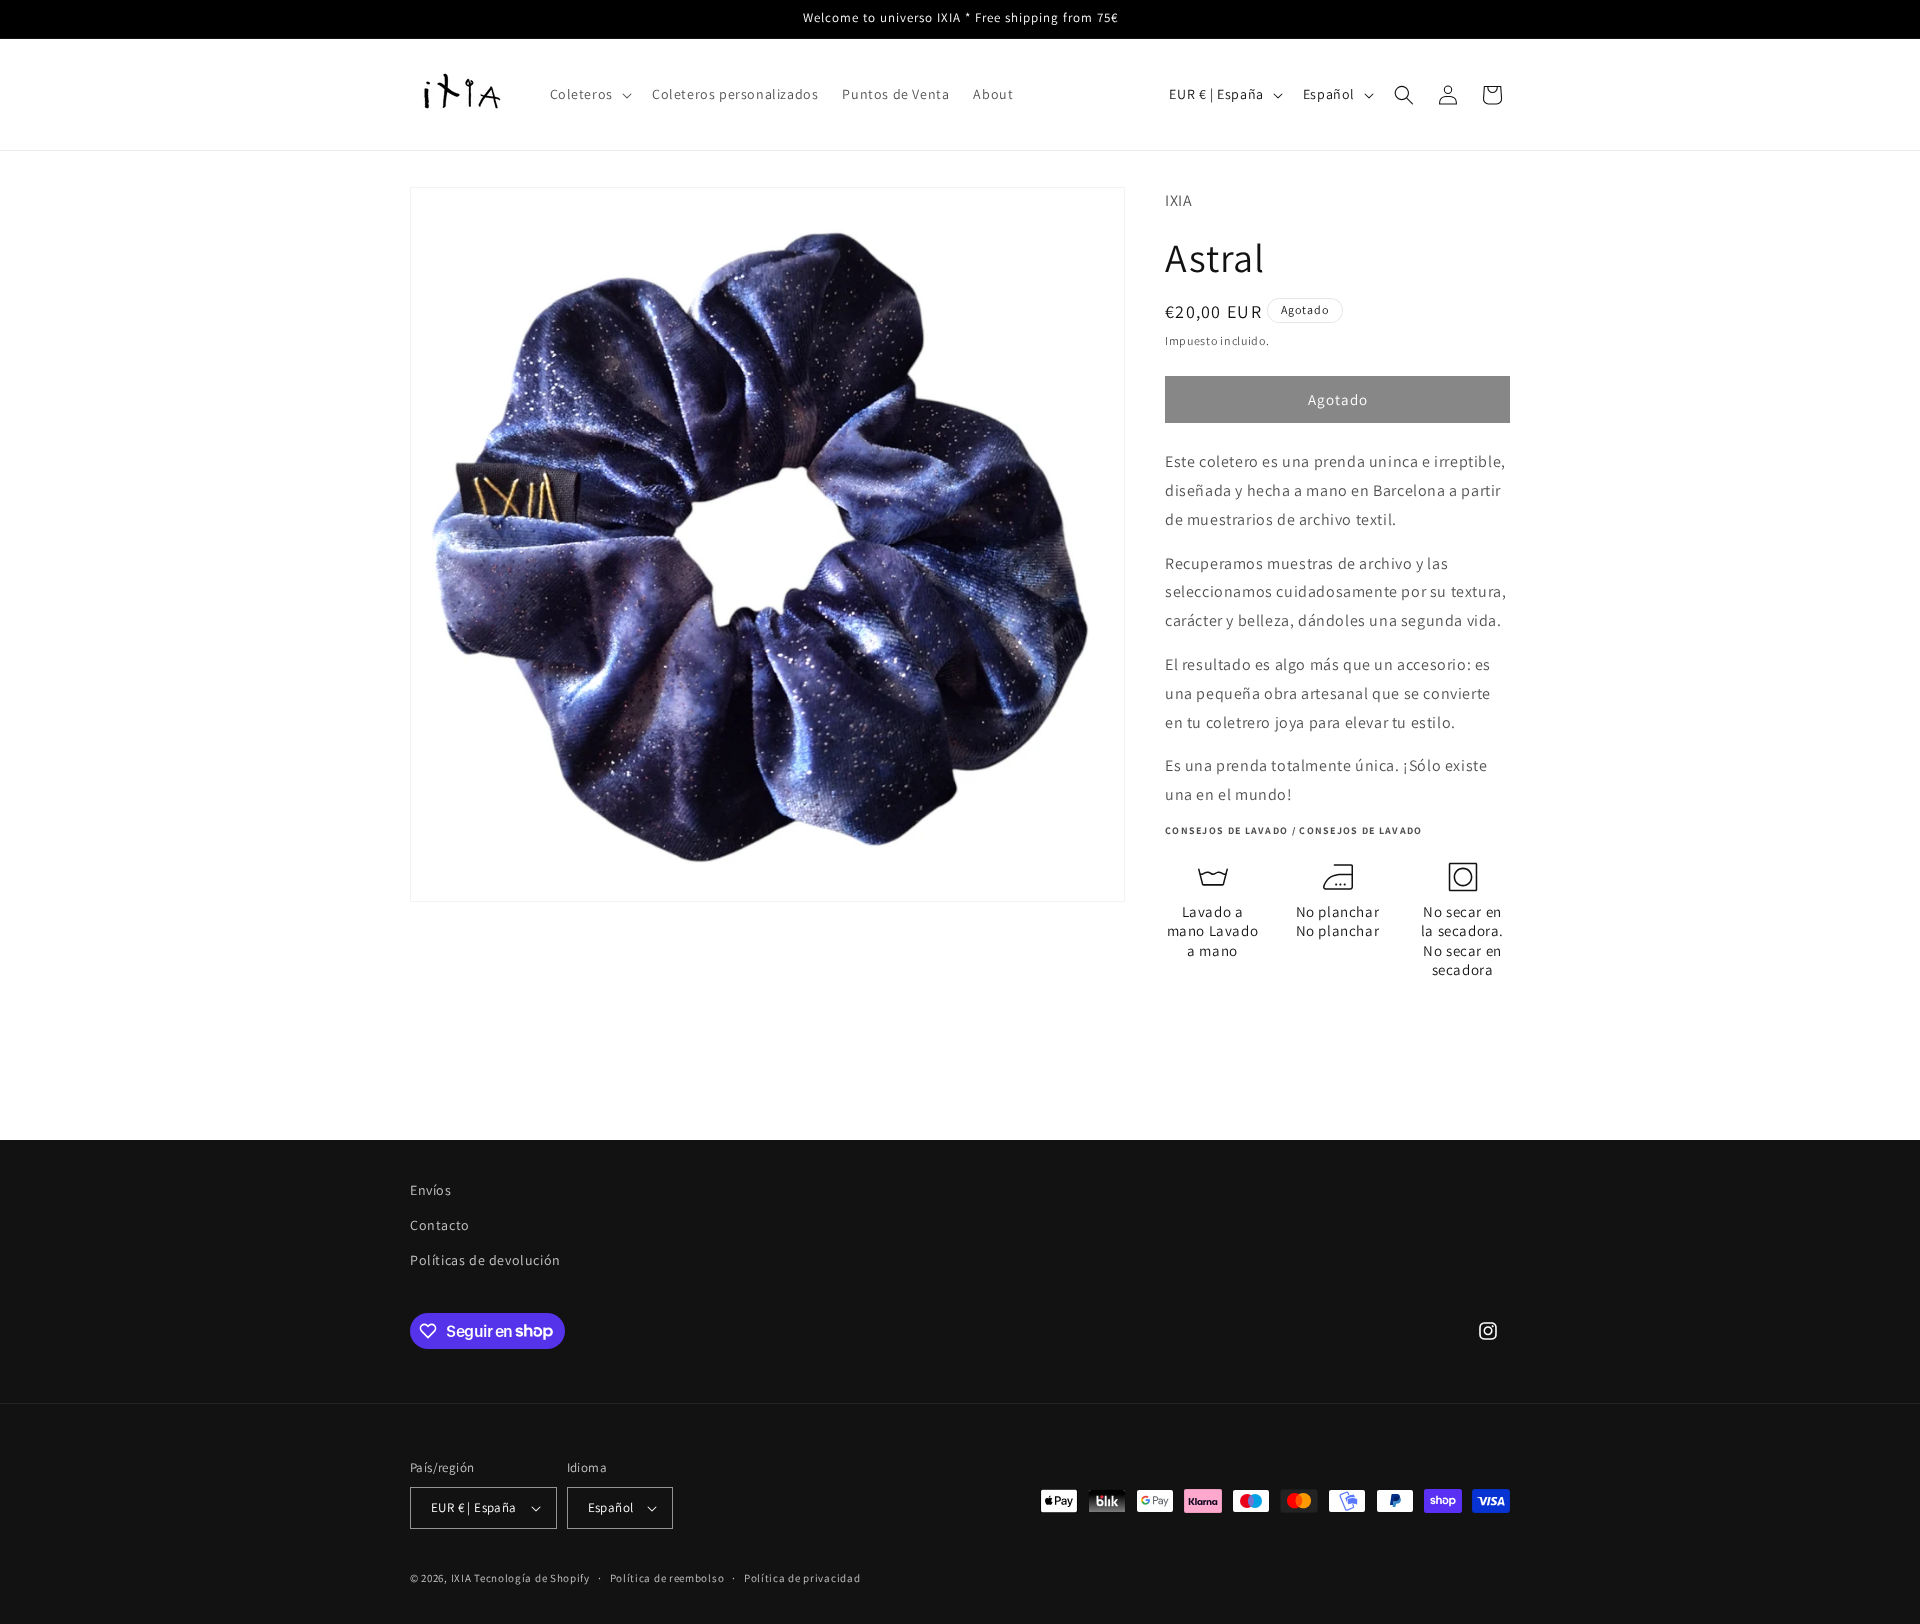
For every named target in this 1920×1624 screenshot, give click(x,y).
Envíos (431, 1190)
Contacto (440, 1225)
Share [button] (1206, 1026)
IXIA (461, 1578)
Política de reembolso (667, 1578)
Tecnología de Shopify (532, 1578)
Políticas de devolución (485, 1260)
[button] (589, 94)
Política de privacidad (802, 1578)
